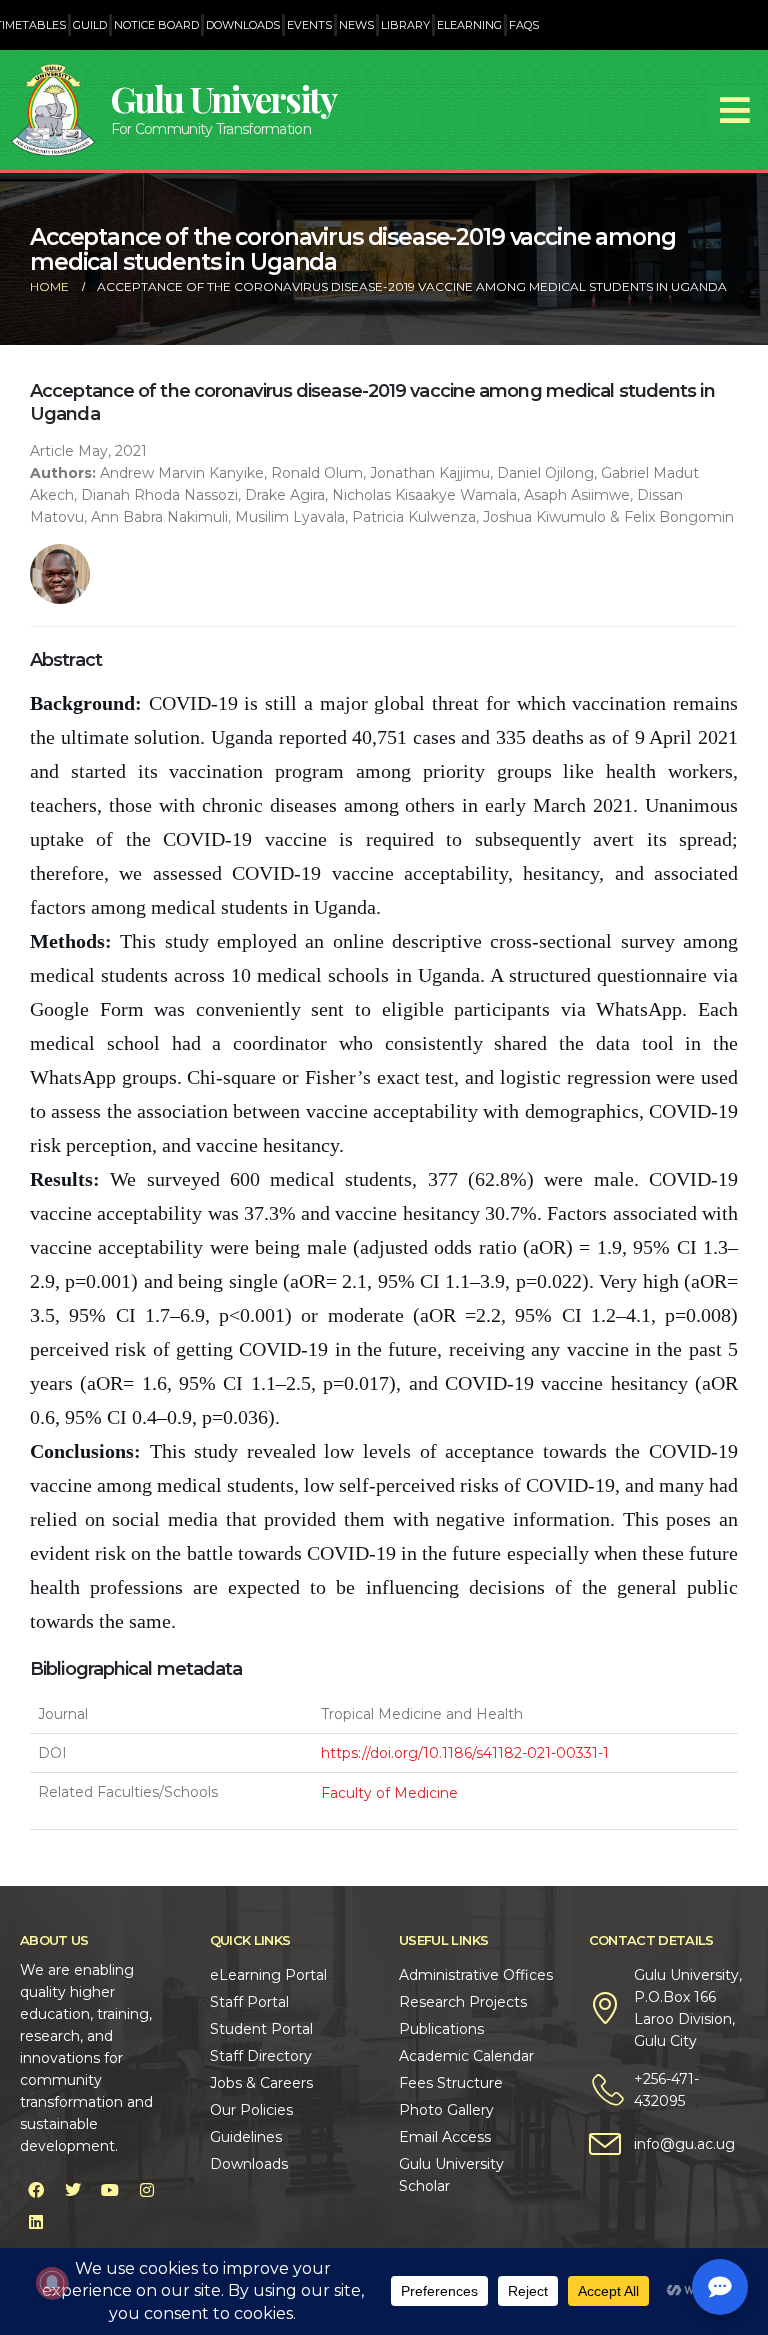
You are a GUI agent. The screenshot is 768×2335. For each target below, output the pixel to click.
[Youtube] (110, 2190)
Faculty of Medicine (389, 1793)
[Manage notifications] (52, 2283)
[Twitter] (73, 2190)
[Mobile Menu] (735, 110)
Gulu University (224, 98)
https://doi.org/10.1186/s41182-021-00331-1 (465, 1753)
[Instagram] (147, 2190)
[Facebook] (36, 2190)
